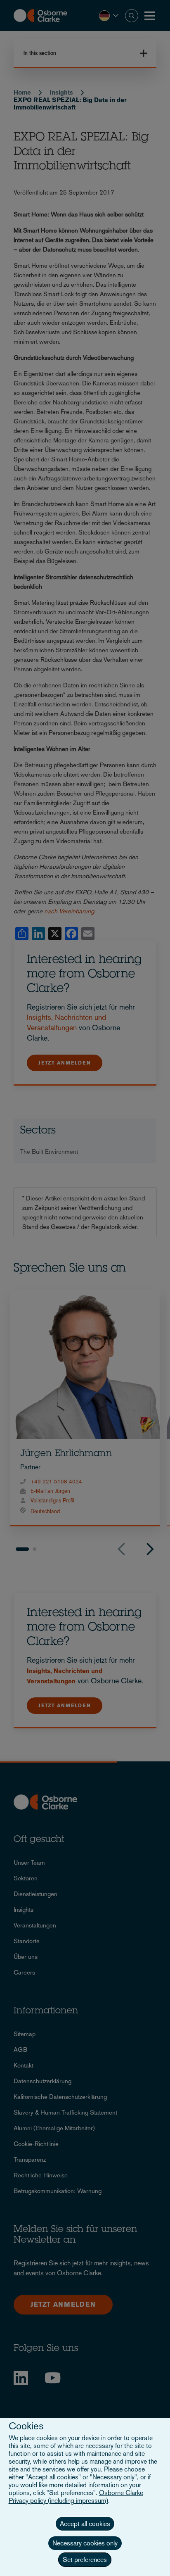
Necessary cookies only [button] (85, 2543)
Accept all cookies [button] (85, 2524)
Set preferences (85, 2560)
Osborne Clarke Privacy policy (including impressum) (76, 2497)
